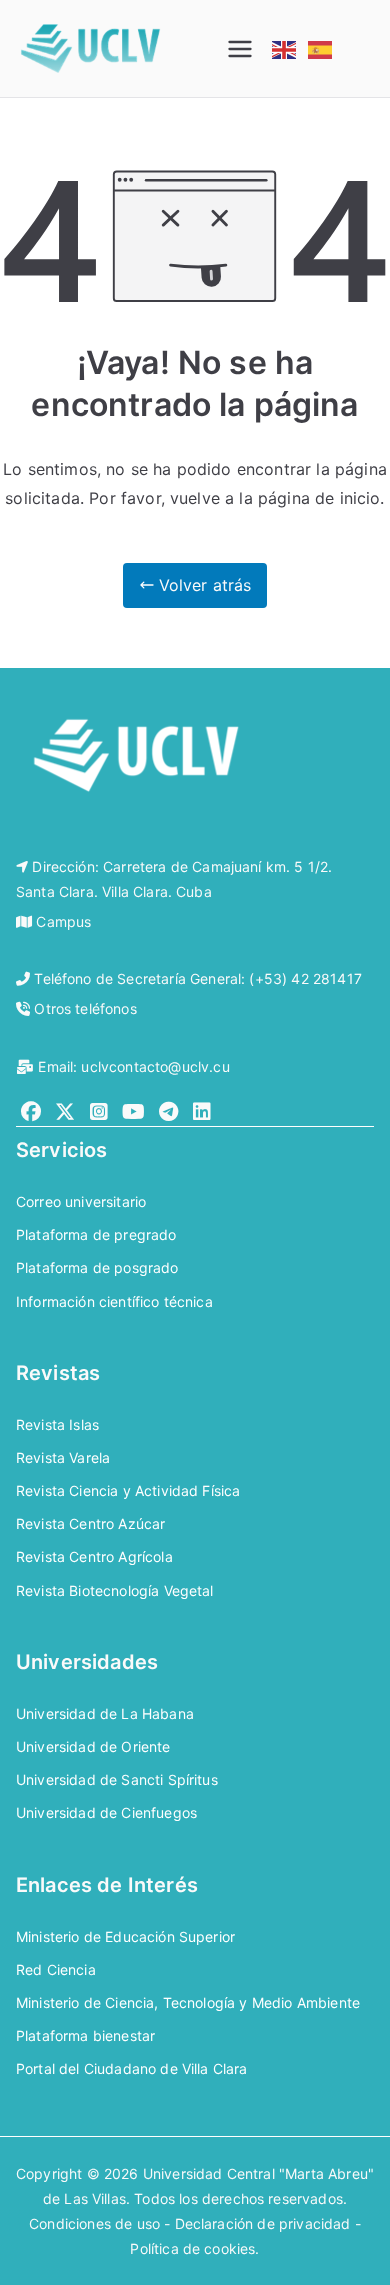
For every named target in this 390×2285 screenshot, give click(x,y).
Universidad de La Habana (105, 1713)
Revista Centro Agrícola (94, 1556)
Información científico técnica (114, 1301)
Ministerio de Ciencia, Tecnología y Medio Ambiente (188, 2002)
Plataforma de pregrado (96, 1234)
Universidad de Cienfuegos (106, 1812)
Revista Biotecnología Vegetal (115, 1590)
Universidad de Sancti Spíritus (117, 1779)
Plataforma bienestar (85, 2035)
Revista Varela (63, 1457)
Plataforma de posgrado (97, 1267)
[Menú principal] (240, 49)
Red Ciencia (56, 1969)
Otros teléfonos (85, 1008)
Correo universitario (81, 1201)
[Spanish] (321, 48)
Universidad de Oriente (93, 1746)
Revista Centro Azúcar (90, 1523)
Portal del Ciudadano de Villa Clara (132, 2068)
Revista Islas (57, 1424)
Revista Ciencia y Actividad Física (128, 1490)
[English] (285, 48)
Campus (63, 921)
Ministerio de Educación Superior (125, 1936)
